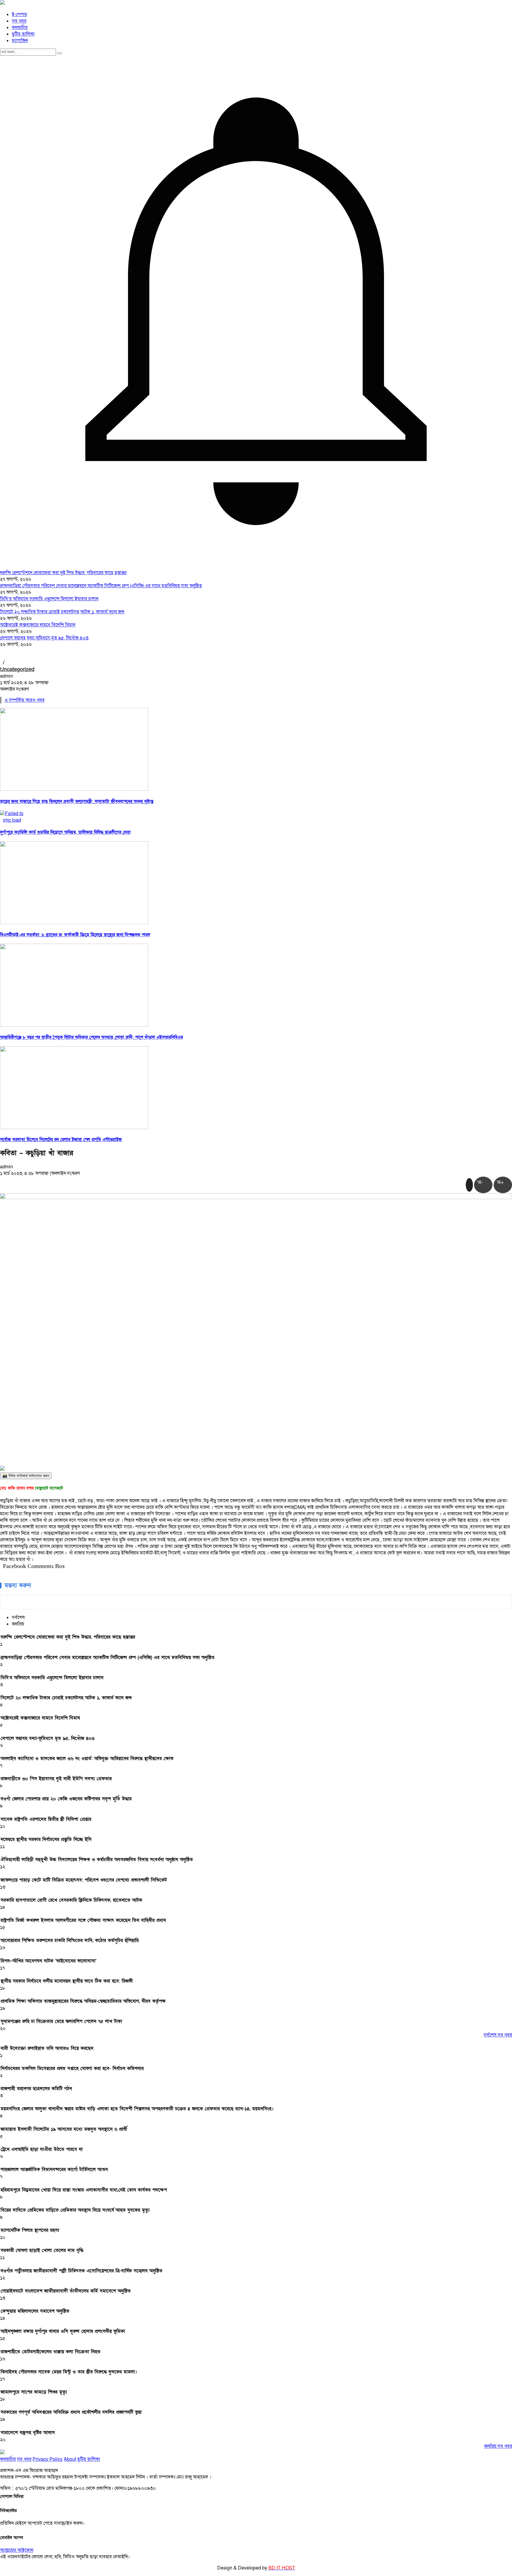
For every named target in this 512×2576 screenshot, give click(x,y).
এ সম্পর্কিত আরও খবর (24, 700)
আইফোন (25, 2550)
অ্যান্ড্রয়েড (9, 2550)
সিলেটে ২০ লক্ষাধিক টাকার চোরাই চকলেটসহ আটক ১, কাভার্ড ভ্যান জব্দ (62, 612)
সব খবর (19, 21)
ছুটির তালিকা (23, 34)
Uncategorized (17, 669)
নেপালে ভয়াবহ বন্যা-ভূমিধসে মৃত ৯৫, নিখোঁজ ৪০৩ (44, 638)
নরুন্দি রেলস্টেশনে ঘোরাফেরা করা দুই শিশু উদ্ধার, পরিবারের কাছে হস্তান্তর (63, 573)
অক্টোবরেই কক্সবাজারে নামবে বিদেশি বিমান (38, 625)
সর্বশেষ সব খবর (498, 2035)
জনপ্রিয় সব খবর (498, 2446)
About (70, 2459)
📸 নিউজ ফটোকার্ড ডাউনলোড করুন (26, 1476)
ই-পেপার (19, 15)
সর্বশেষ (18, 1617)
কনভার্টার (20, 28)
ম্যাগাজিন (20, 41)
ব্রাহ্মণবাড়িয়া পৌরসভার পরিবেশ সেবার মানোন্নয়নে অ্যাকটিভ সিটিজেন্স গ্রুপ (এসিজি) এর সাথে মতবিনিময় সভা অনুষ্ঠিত (101, 586)
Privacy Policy (48, 2459)
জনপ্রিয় (18, 1624)
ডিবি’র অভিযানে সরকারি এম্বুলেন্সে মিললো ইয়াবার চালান (49, 599)
